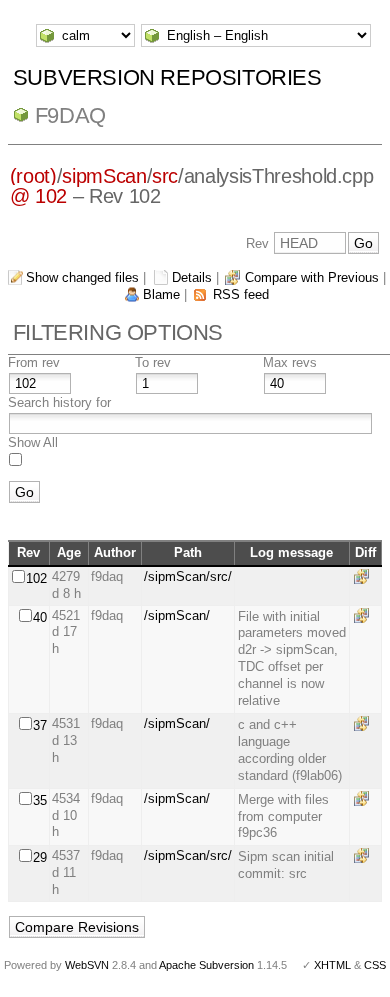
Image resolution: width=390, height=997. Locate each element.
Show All (33, 442)
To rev (153, 362)
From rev (34, 362)
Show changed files (82, 277)
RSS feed (241, 294)
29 (40, 857)
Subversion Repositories (167, 77)
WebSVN (87, 965)
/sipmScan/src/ (188, 576)
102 (36, 578)
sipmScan (104, 176)
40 (40, 617)
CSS (375, 965)
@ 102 (38, 196)
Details (192, 277)
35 (40, 800)
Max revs (290, 362)
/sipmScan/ (177, 615)
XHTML (332, 965)
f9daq (70, 115)
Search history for (59, 402)
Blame (161, 294)
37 (40, 725)
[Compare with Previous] (365, 576)
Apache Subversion (206, 965)
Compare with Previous (312, 277)
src (165, 176)
